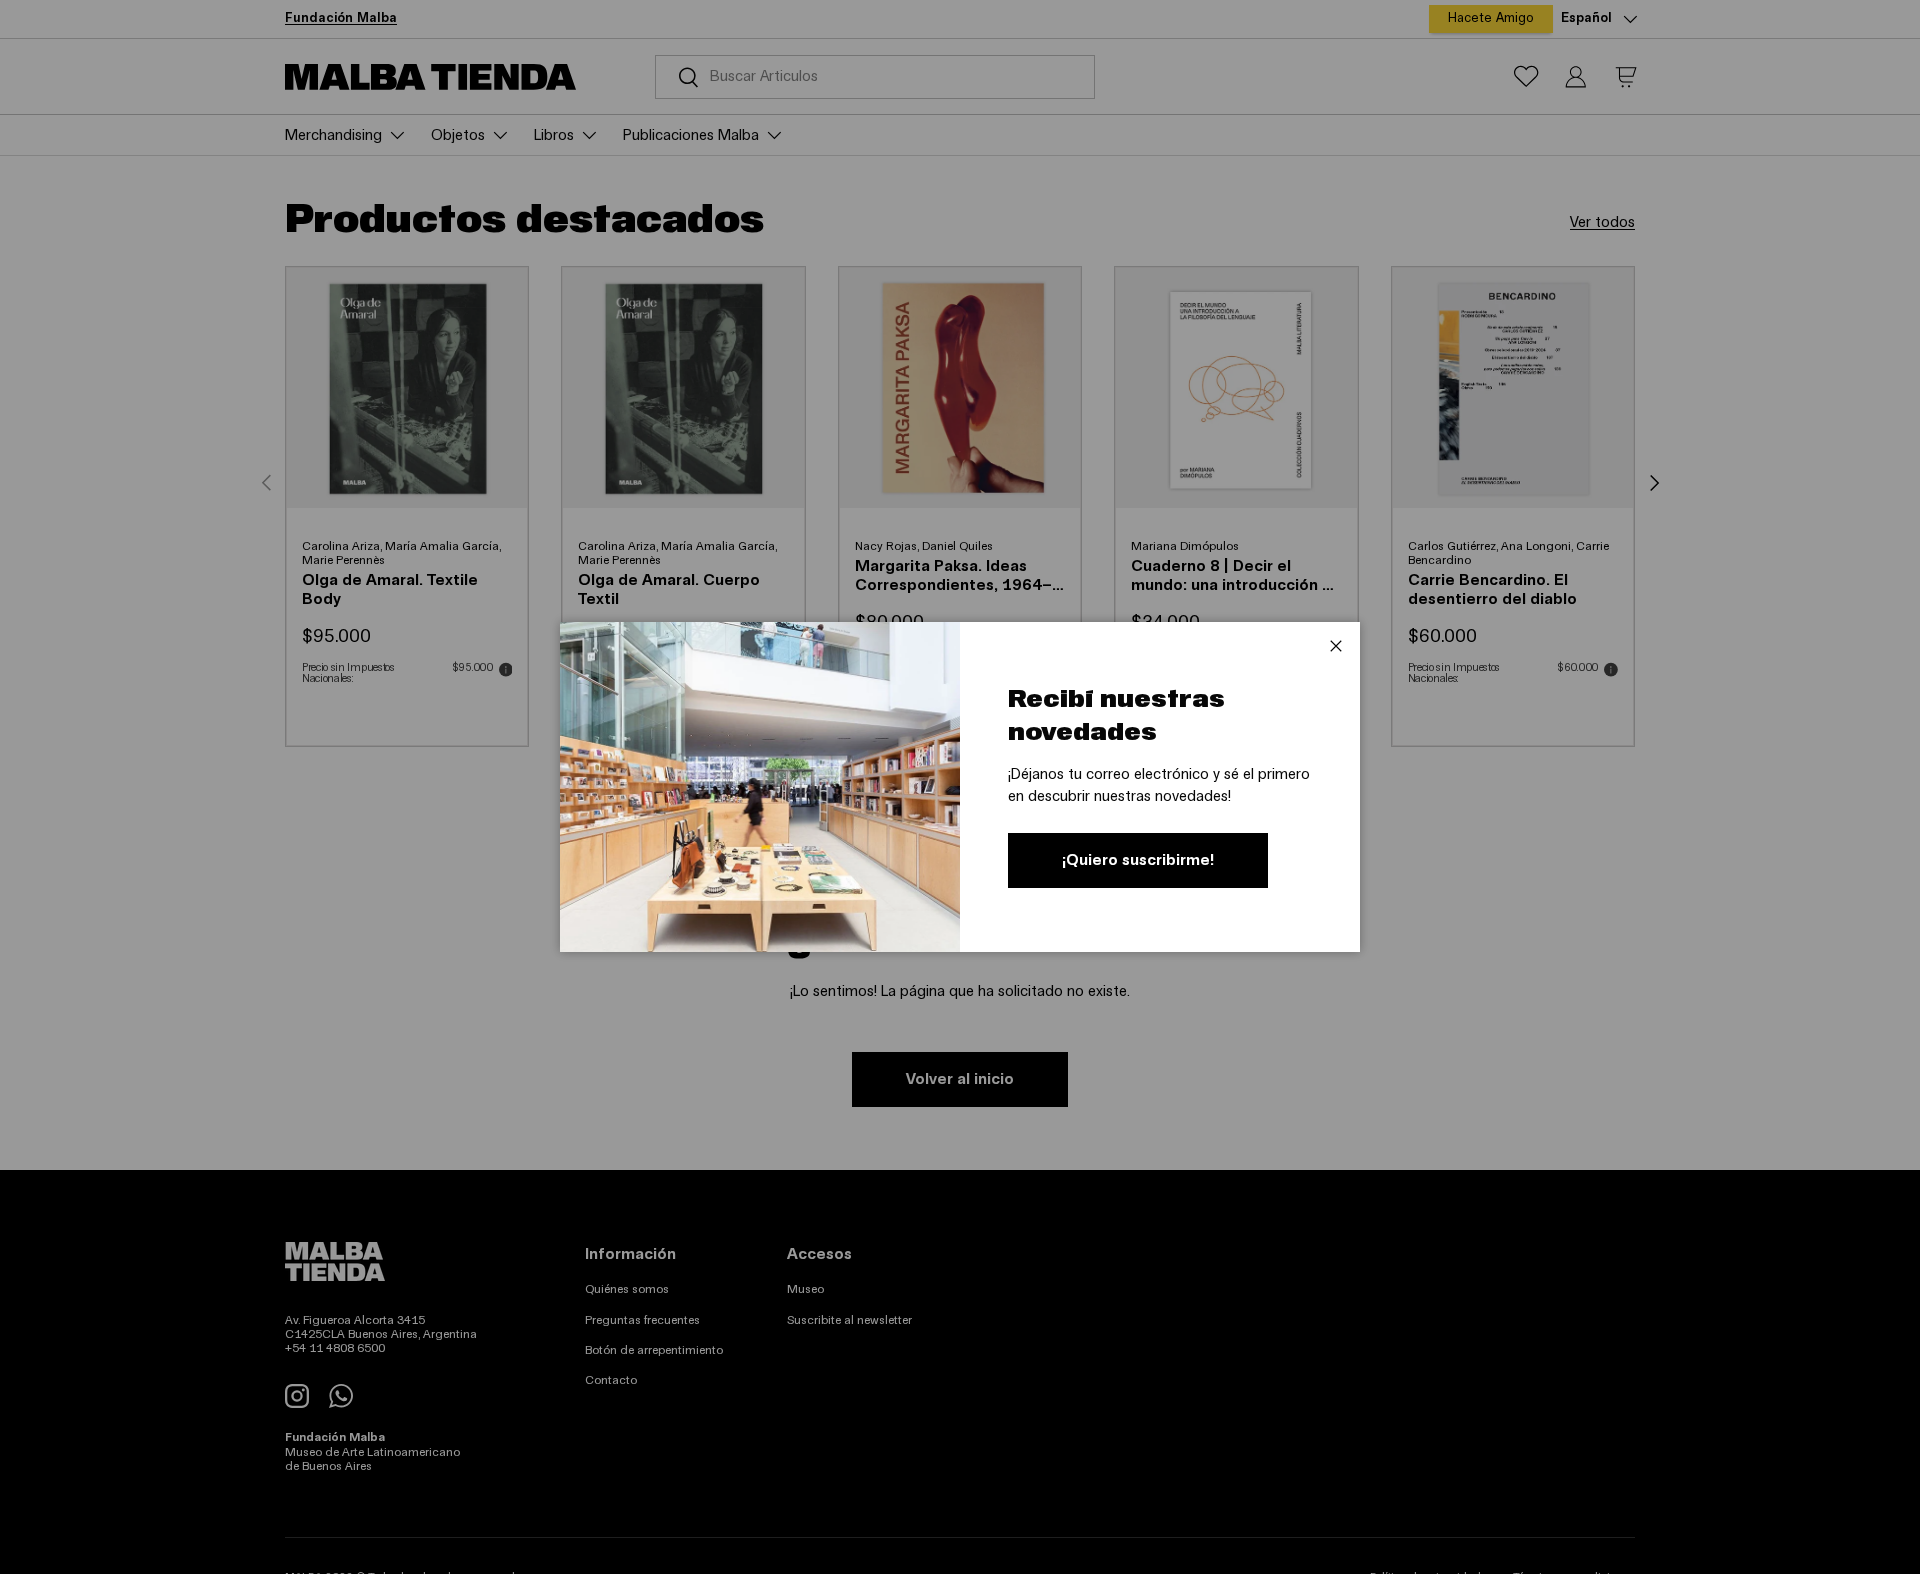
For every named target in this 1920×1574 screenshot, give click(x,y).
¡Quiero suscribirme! (1138, 860)
